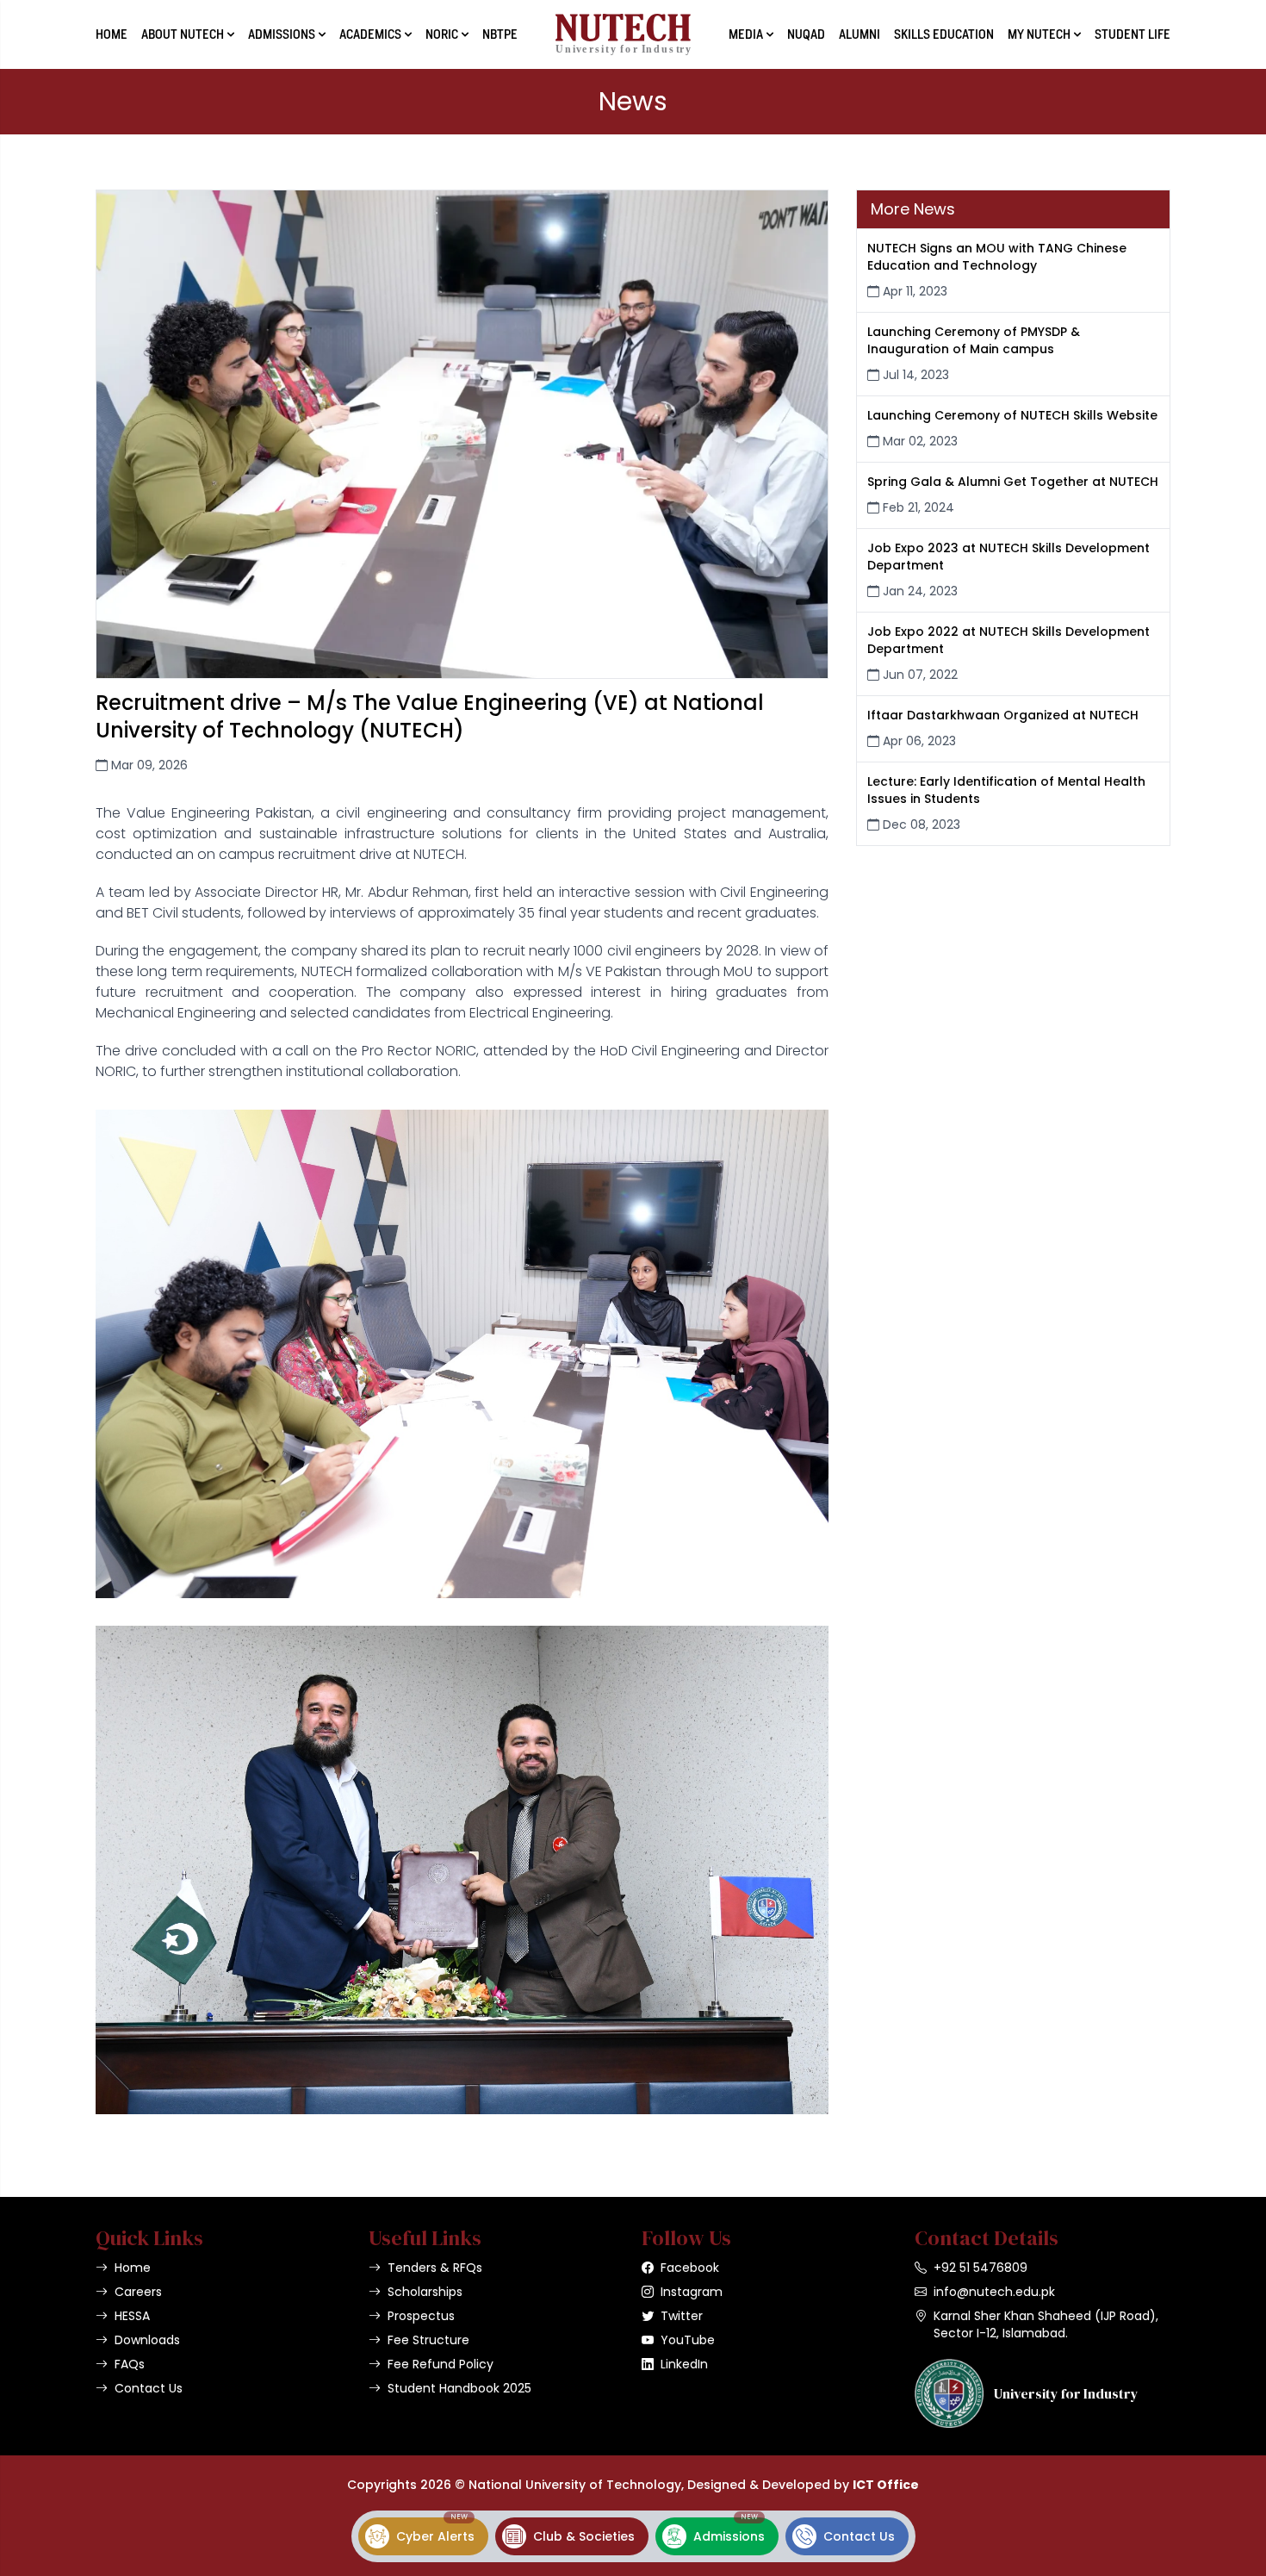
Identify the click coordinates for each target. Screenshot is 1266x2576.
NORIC (442, 34)
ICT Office (886, 2485)
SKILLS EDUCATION (944, 34)
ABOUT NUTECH (183, 34)
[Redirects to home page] (623, 34)
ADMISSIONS (282, 34)
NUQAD (806, 34)
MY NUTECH (1039, 34)
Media (746, 34)
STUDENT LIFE (1133, 34)
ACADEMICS (370, 34)
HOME (112, 34)
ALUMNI (860, 34)
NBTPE (500, 34)
